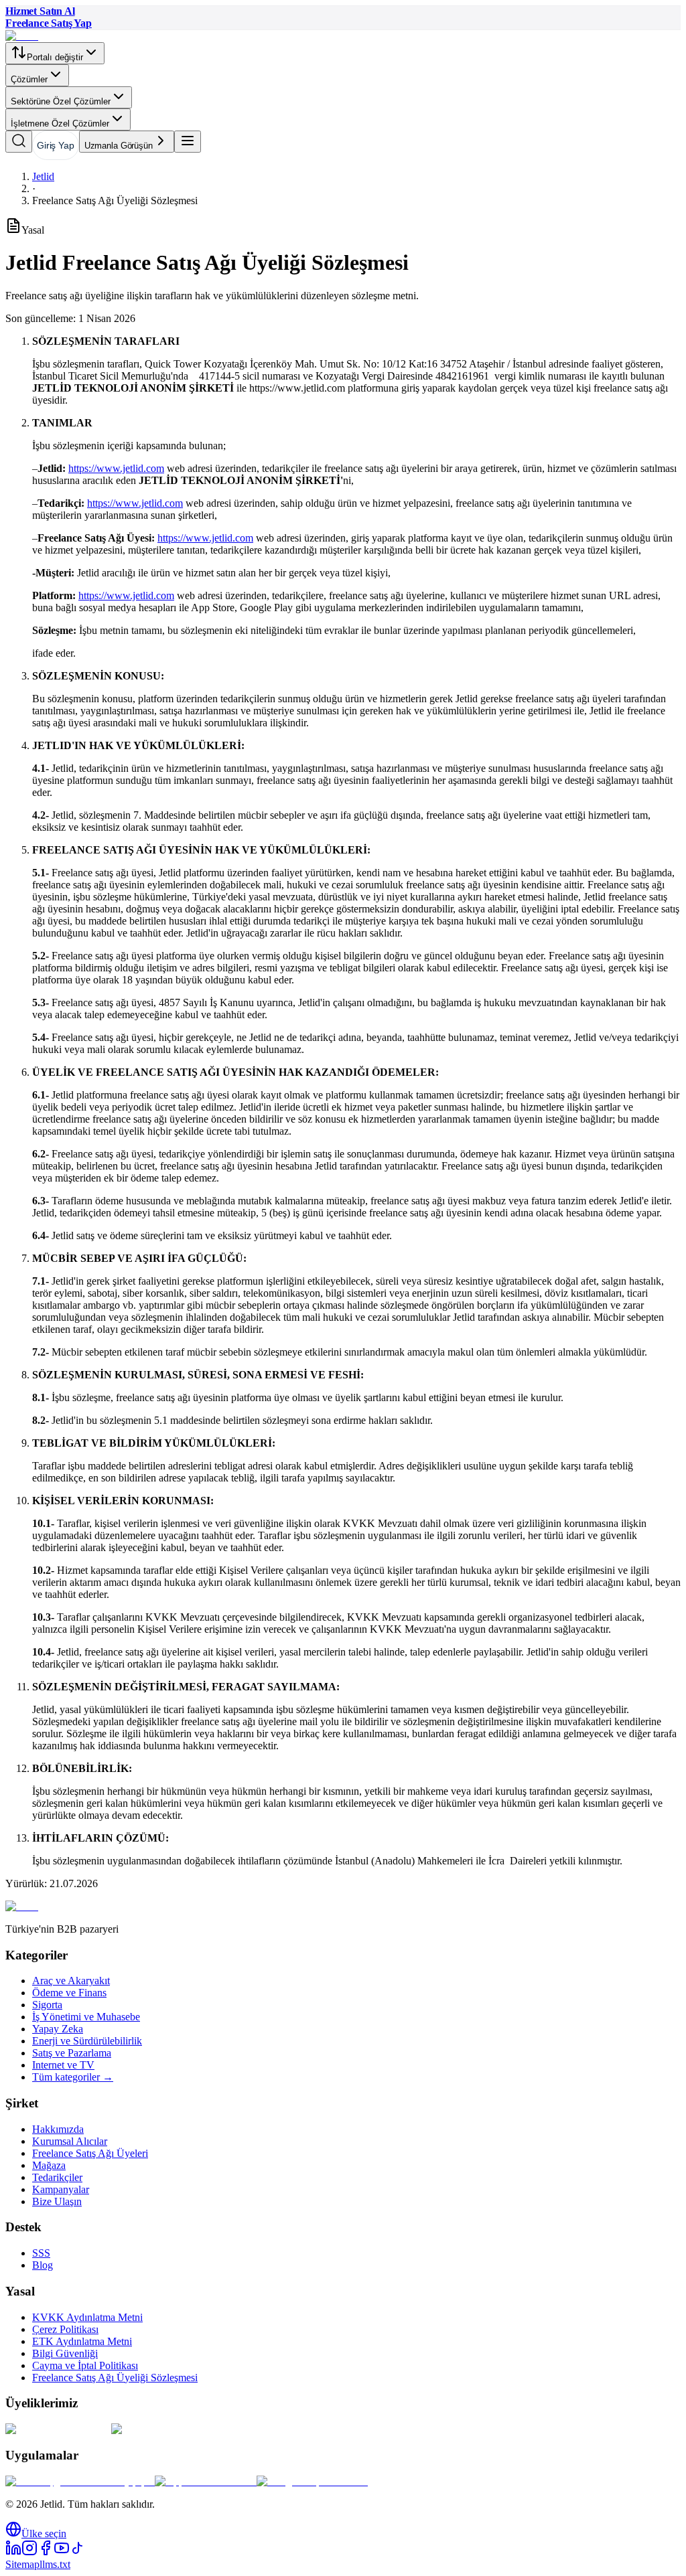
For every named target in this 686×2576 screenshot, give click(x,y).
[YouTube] (62, 2552)
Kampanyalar (61, 2189)
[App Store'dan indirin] (206, 2481)
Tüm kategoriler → (73, 2077)
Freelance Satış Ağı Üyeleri (90, 2153)
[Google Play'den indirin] (312, 2481)
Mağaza (49, 2165)
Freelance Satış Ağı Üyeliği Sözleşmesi (115, 2378)
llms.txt (55, 2564)
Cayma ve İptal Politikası (85, 2365)
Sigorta (47, 2005)
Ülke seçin (44, 2533)
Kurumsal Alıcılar (70, 2141)
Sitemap (22, 2564)
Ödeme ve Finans (69, 1993)
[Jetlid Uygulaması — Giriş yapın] (80, 2481)
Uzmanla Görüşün (119, 146)
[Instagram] (29, 2552)
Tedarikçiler (57, 2177)
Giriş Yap (56, 145)
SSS (41, 2253)
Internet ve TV (63, 2065)
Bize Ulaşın (57, 2201)
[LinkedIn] (13, 2552)
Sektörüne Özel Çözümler (61, 101)
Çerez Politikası (65, 2329)
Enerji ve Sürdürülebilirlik (87, 2041)
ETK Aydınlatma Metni (82, 2341)
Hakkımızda (58, 2129)
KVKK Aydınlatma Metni (87, 2317)
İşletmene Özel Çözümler (60, 124)
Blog (43, 2265)
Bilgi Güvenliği (65, 2353)
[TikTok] (78, 2552)
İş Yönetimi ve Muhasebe (86, 2017)
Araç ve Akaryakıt (71, 1981)
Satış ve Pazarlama (72, 2053)
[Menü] (188, 142)
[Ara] (19, 142)
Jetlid (43, 176)
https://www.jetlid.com (116, 468)
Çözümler (29, 79)
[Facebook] (46, 2552)
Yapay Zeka (58, 2029)
